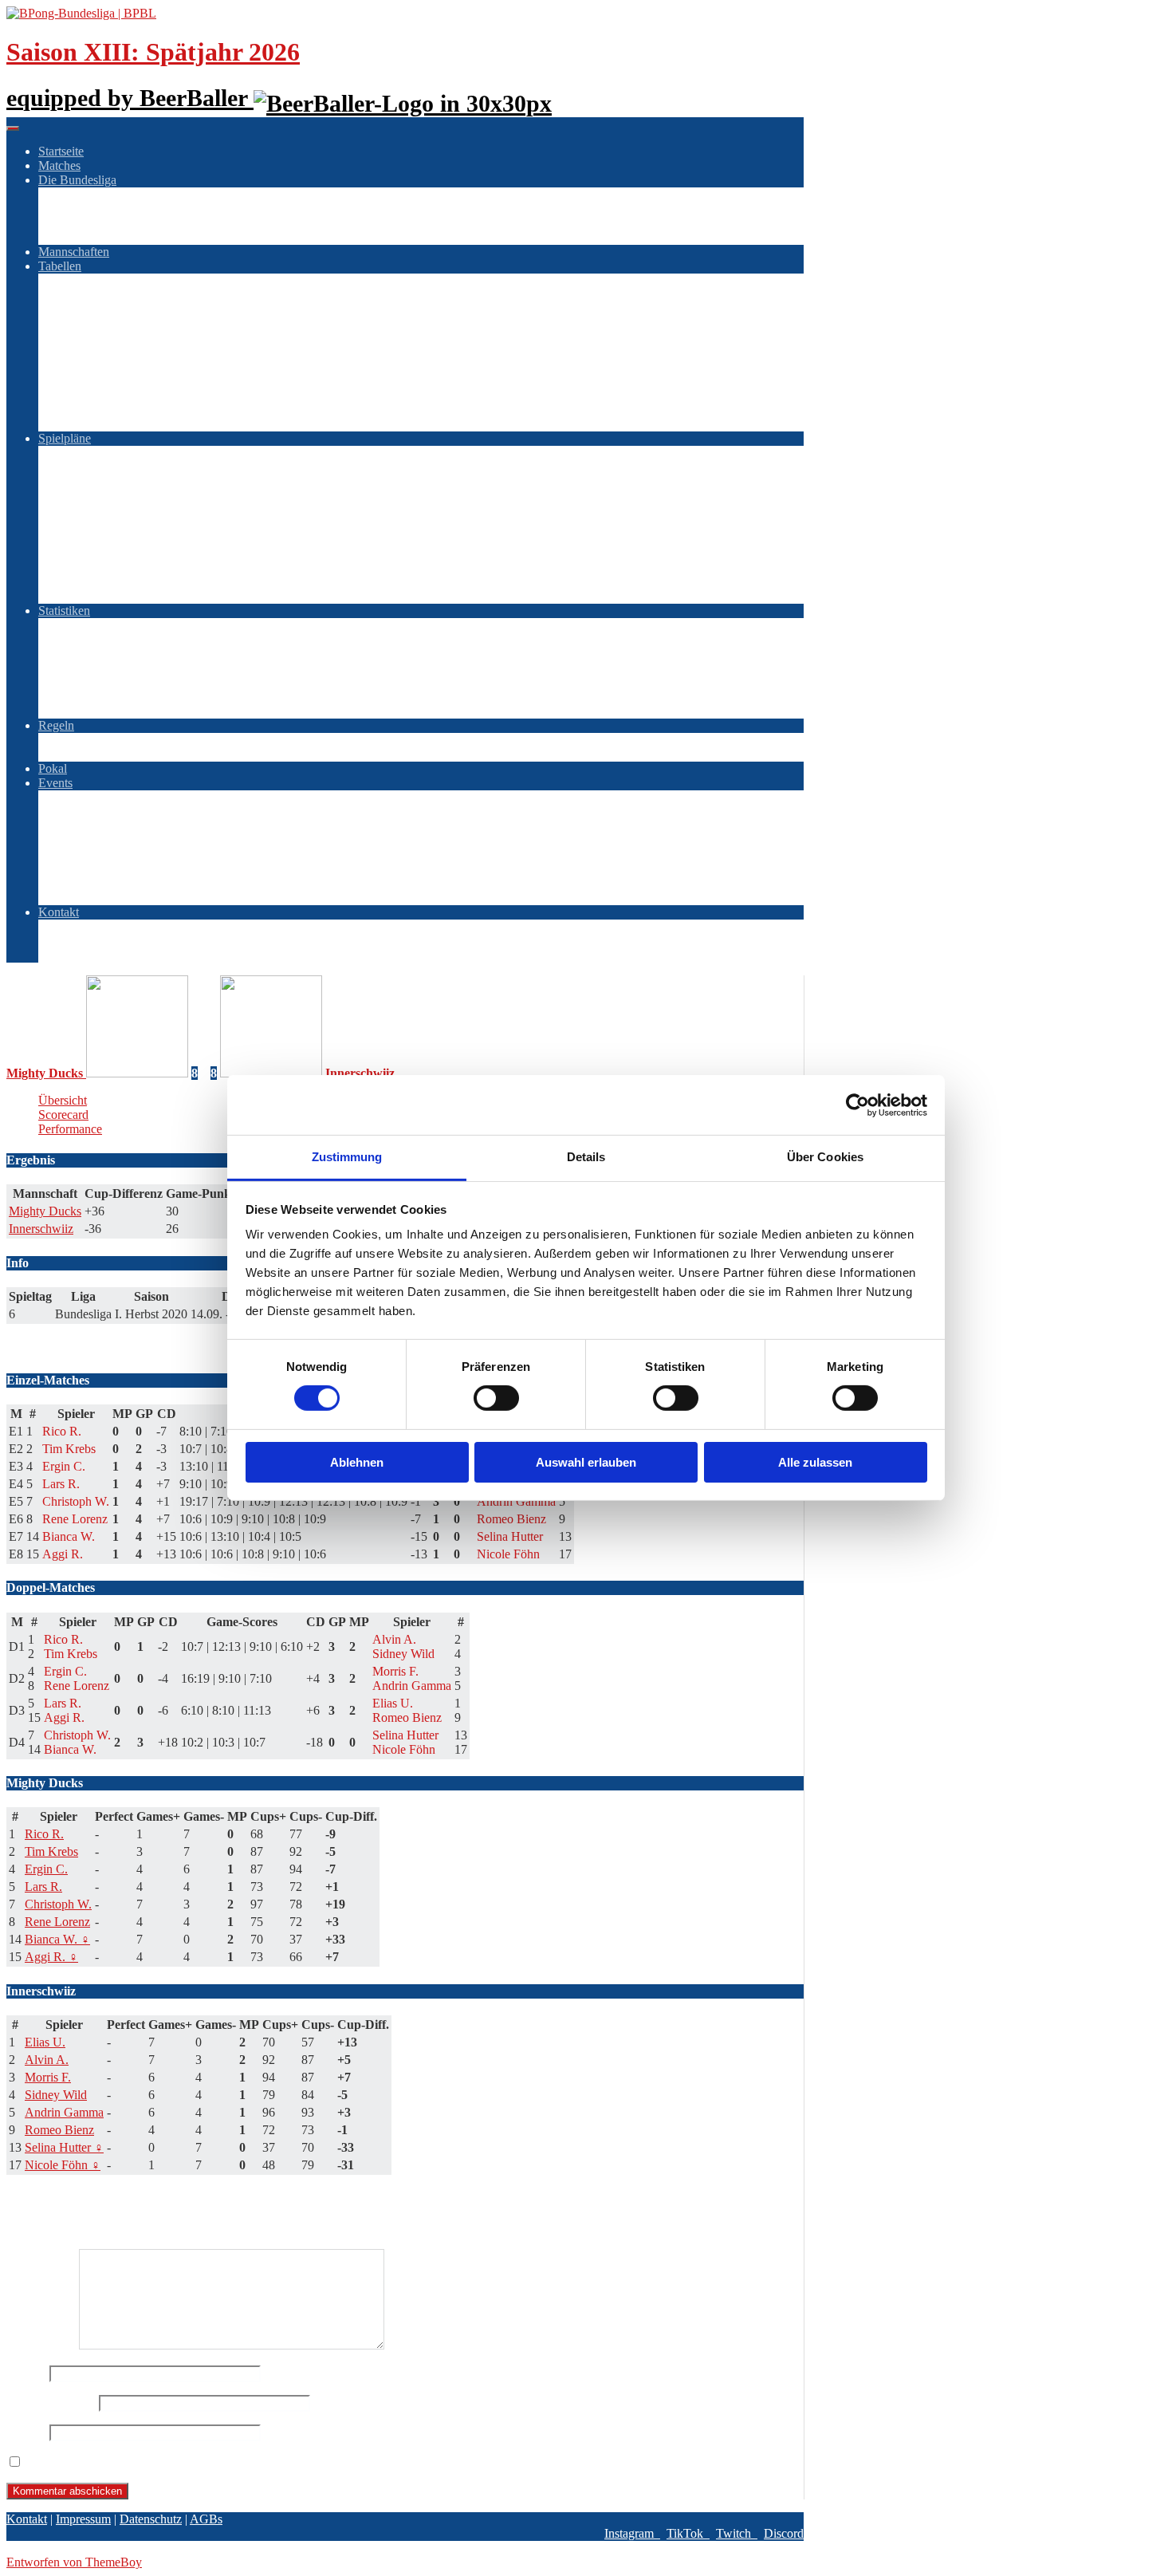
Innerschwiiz (41, 1229)
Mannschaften (74, 252)
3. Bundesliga (105, 654)
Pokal (53, 768)
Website (26, 2432)
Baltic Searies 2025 (151, 883)
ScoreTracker (104, 223)
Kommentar (41, 2345)
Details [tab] (586, 1157)
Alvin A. (47, 2060)
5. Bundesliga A (111, 381)
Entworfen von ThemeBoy (74, 2562)
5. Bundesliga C (111, 410)
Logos (86, 194)
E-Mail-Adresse (51, 2403)
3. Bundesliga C (111, 338)
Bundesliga (98, 280)
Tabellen (60, 266)
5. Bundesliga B (111, 395)
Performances (104, 697)
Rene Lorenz (57, 1922)
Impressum (98, 941)
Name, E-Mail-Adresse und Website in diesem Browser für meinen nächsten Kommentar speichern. (276, 2462)
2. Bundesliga (105, 295)
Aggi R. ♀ (51, 1957)
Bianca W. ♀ (57, 1939)
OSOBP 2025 (137, 855)
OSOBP (91, 811)
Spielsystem (100, 209)
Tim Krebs (51, 1851)
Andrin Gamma (64, 2112)
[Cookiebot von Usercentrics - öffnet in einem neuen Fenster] (857, 1105)
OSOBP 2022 (137, 826)
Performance (70, 1129)
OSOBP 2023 (137, 840)
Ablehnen (357, 1462)
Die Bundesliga (77, 180)
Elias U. (45, 2042)
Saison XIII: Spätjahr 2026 (153, 52)
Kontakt (59, 912)
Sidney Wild (56, 2095)
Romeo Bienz (59, 2130)
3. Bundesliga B (111, 323)
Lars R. (43, 1887)
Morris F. (48, 2077)
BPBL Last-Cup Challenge (138, 797)
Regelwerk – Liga (116, 740)
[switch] (496, 1398)
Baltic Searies (104, 869)
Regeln (56, 725)
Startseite (61, 151)
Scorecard (63, 1115)
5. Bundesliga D (111, 424)
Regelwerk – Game (119, 754)
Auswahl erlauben (586, 1462)
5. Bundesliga (105, 682)
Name (26, 2373)
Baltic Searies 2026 (151, 898)
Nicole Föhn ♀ (63, 2165)
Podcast (90, 237)
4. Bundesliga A (111, 352)
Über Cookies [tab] (825, 1157)
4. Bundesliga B (111, 366)
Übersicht (63, 1100)
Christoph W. (58, 1904)
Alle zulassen (815, 1462)
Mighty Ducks (45, 1211)
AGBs (87, 926)
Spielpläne (65, 438)
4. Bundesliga (105, 668)
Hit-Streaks (98, 711)
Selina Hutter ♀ (64, 2147)
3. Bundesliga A (111, 309)
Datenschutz (101, 955)
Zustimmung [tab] (347, 1157)
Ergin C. (46, 1869)
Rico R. (44, 1834)
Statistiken (64, 611)
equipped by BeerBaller (130, 98)
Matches (59, 165)
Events (55, 783)
